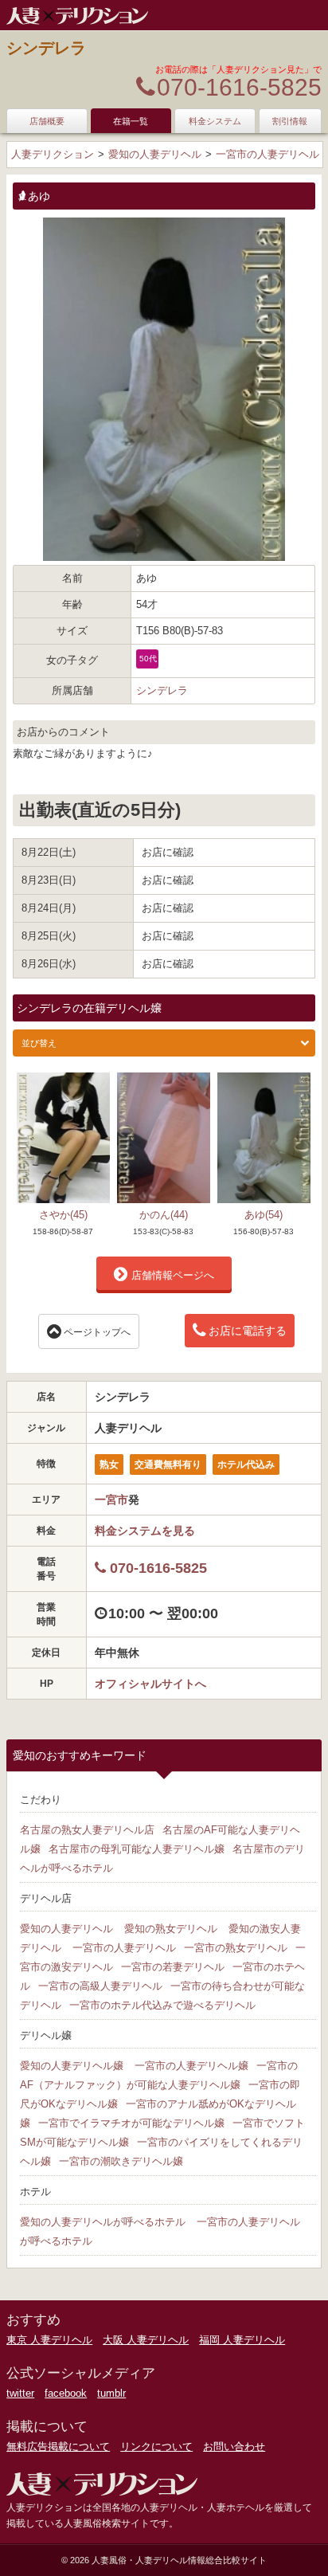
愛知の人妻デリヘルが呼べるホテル (103, 2222)
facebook (66, 2393)
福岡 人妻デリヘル (242, 2340)
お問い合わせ (234, 2447)
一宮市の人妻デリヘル (124, 1948)
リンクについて (156, 2447)
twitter (20, 2393)
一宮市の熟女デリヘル (236, 1948)
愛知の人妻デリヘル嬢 (72, 2066)
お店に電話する (248, 1331)
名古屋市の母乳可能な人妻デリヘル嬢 (137, 1849)
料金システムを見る (145, 1531)
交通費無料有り (168, 1464)
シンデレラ (46, 48)
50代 (148, 659)
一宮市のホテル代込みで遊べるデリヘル (162, 2005)
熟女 (109, 1464)
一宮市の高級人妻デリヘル (100, 1986)
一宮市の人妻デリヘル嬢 (191, 2066)
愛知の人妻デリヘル (66, 1929)
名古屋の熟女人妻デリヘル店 (87, 1830)
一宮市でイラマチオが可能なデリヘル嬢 (131, 2123)
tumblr (111, 2393)
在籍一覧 (131, 121)
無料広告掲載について (58, 2447)
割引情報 (290, 121)
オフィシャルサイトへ (150, 1684)
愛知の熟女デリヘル (171, 1929)
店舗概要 (47, 121)
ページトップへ (97, 1332)
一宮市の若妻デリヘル (173, 1967)
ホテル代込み (246, 1464)
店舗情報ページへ (173, 1275)
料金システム (215, 121)
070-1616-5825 (239, 87)
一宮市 (111, 1500)
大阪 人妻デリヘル (146, 2340)
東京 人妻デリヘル (49, 2340)
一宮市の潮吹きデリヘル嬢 (121, 2161)
